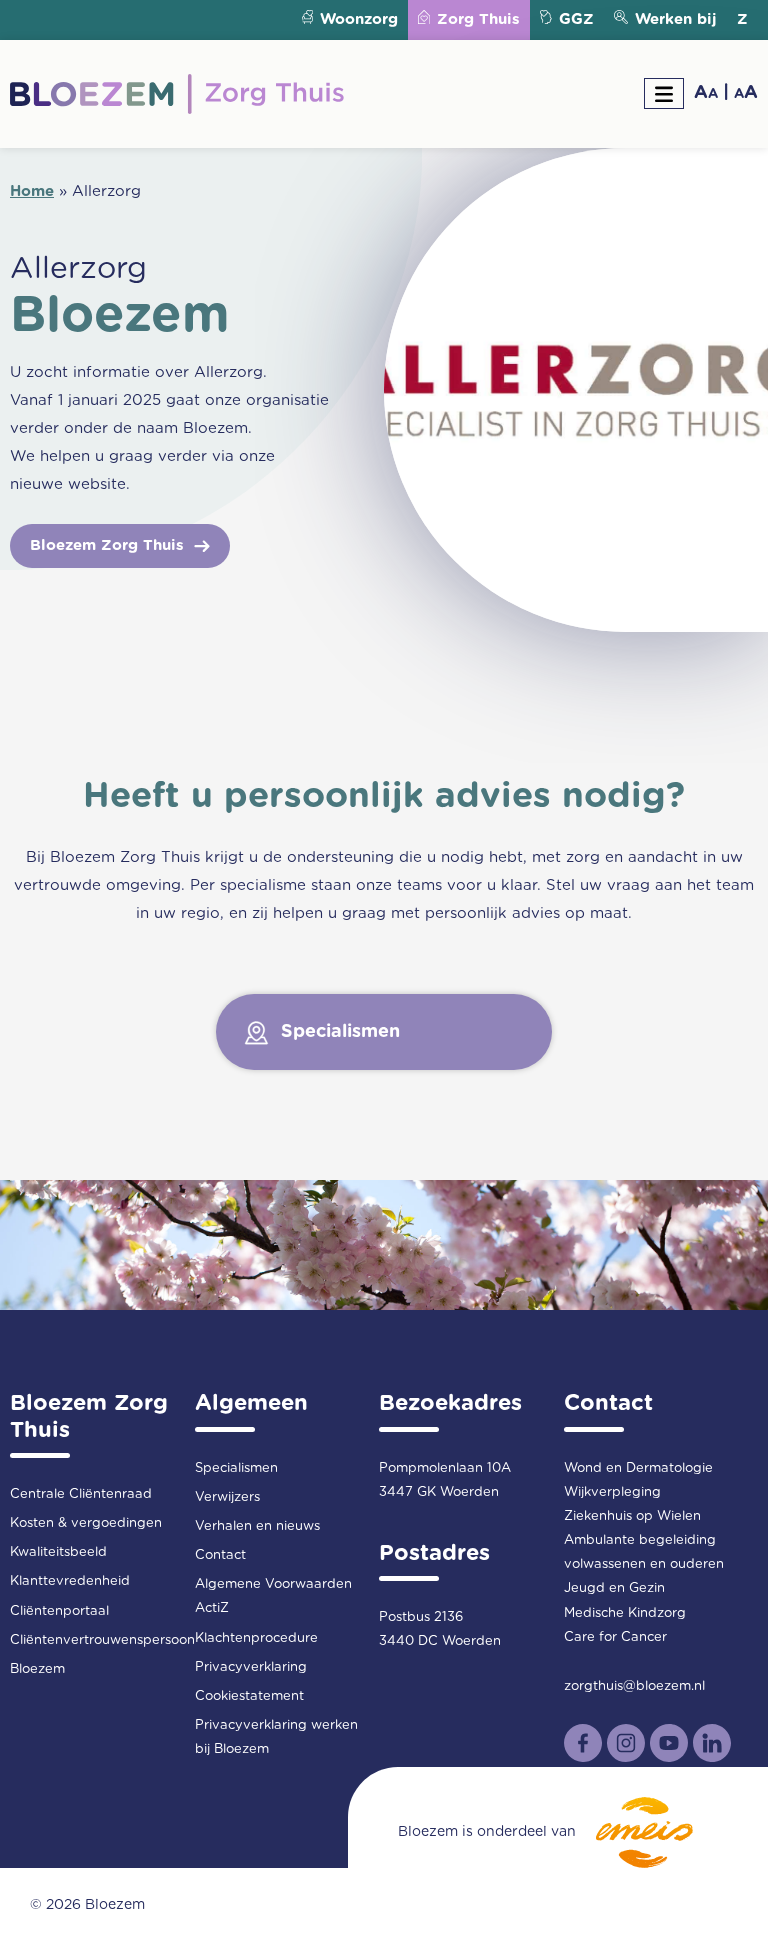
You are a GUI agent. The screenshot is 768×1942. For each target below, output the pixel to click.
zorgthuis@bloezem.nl (634, 1686)
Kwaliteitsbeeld (58, 1552)
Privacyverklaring (251, 1667)
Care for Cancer (615, 1637)
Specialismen (236, 1468)
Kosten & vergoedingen (86, 1523)
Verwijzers (227, 1497)
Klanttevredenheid (70, 1581)
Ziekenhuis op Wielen (632, 1516)
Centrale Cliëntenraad (81, 1494)
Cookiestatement (249, 1696)
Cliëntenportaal (59, 1611)
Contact (220, 1555)
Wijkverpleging (612, 1492)
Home (32, 191)
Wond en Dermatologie (638, 1468)
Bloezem (37, 1669)
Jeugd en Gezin (614, 1588)
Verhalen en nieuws (257, 1526)
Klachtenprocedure (256, 1638)
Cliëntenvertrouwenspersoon (102, 1640)
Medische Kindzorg (625, 1613)
